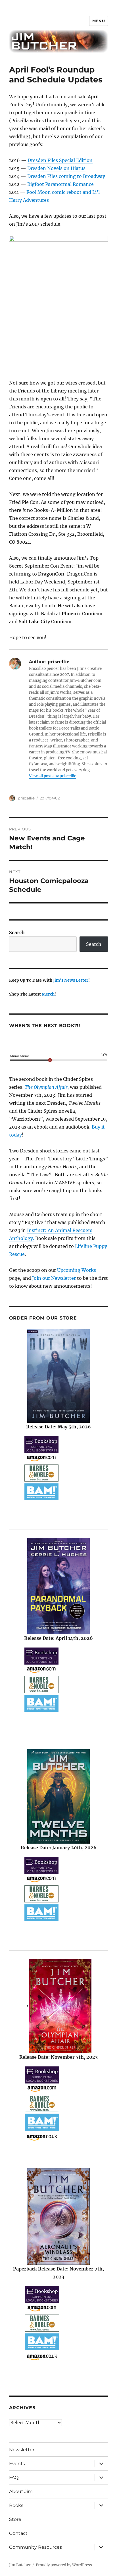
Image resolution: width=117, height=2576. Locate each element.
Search (17, 932)
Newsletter (22, 2450)
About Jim (21, 2491)
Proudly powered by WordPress (64, 2565)
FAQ (14, 2478)
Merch (48, 994)
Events (17, 2464)
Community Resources (35, 2547)
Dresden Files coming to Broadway (66, 176)
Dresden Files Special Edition (60, 160)
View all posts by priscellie (53, 776)
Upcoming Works (77, 1270)
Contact (18, 2533)
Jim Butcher (20, 2565)
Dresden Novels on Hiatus (56, 168)
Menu (99, 21)
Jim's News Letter (71, 980)
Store (15, 2519)
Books (16, 2505)
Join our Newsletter (54, 1278)
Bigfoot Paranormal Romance (60, 184)
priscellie (26, 798)
